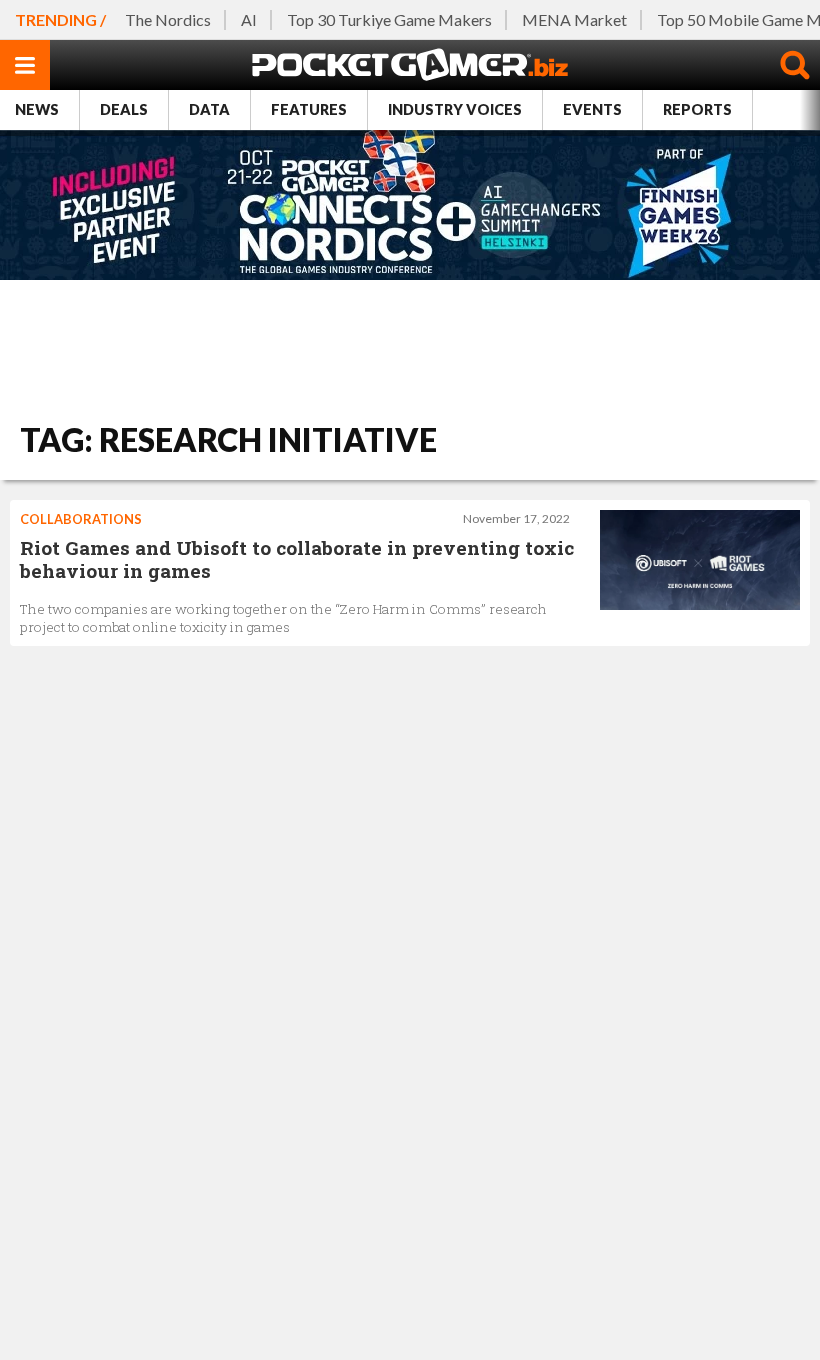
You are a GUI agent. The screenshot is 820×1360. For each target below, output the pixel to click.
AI (249, 19)
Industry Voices (455, 109)
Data (209, 109)
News (37, 109)
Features (309, 109)
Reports (697, 109)
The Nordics (168, 19)
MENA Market (574, 19)
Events (592, 109)
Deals (124, 109)
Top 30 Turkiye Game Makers (389, 19)
